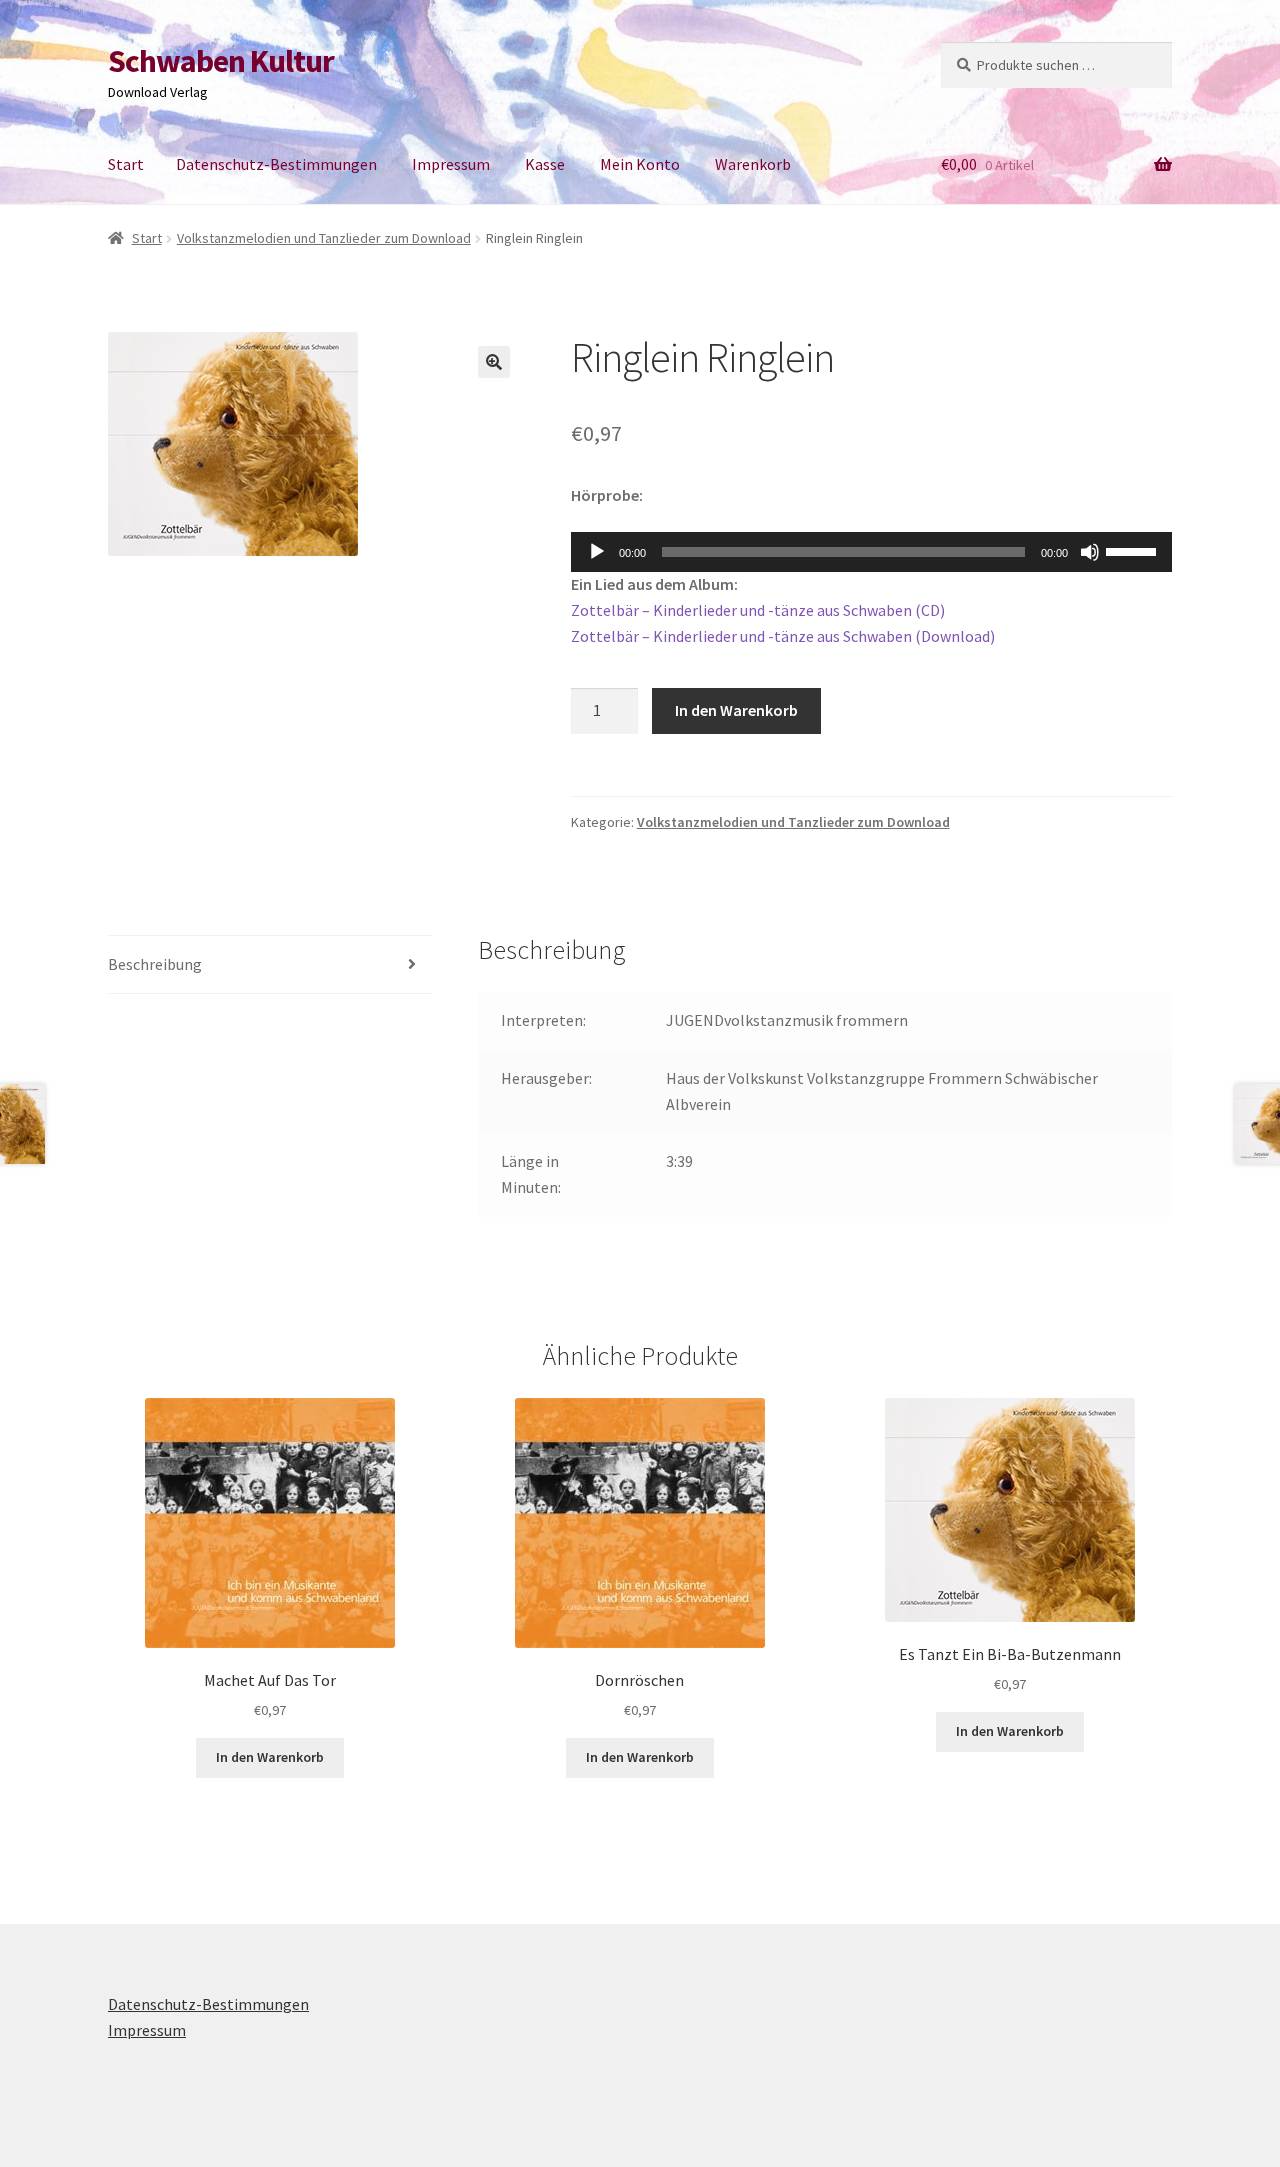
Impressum (451, 164)
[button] (494, 362)
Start (126, 164)
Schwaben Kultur (221, 61)
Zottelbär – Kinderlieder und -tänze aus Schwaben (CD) (758, 610)
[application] (871, 552)
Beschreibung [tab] (155, 964)
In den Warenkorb (736, 710)
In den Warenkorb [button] (270, 1757)
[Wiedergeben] (597, 552)
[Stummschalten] (1090, 552)
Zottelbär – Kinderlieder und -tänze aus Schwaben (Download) (783, 636)
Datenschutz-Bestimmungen (276, 164)
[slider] (1134, 550)
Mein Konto (640, 164)
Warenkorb (753, 164)
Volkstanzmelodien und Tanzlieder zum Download (324, 238)
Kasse (545, 164)
